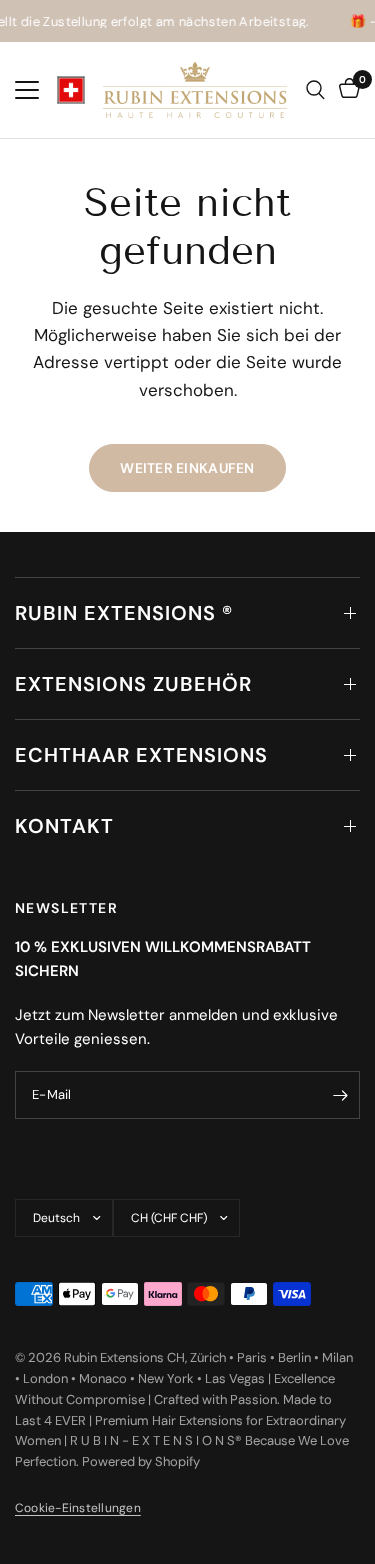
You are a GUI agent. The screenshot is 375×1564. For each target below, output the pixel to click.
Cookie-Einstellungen (78, 1508)
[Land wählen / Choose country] (71, 90)
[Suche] (315, 90)
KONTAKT (64, 826)
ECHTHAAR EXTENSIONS (141, 755)
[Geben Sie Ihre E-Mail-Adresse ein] (340, 1095)
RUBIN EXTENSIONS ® (124, 613)
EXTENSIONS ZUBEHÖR (133, 684)
